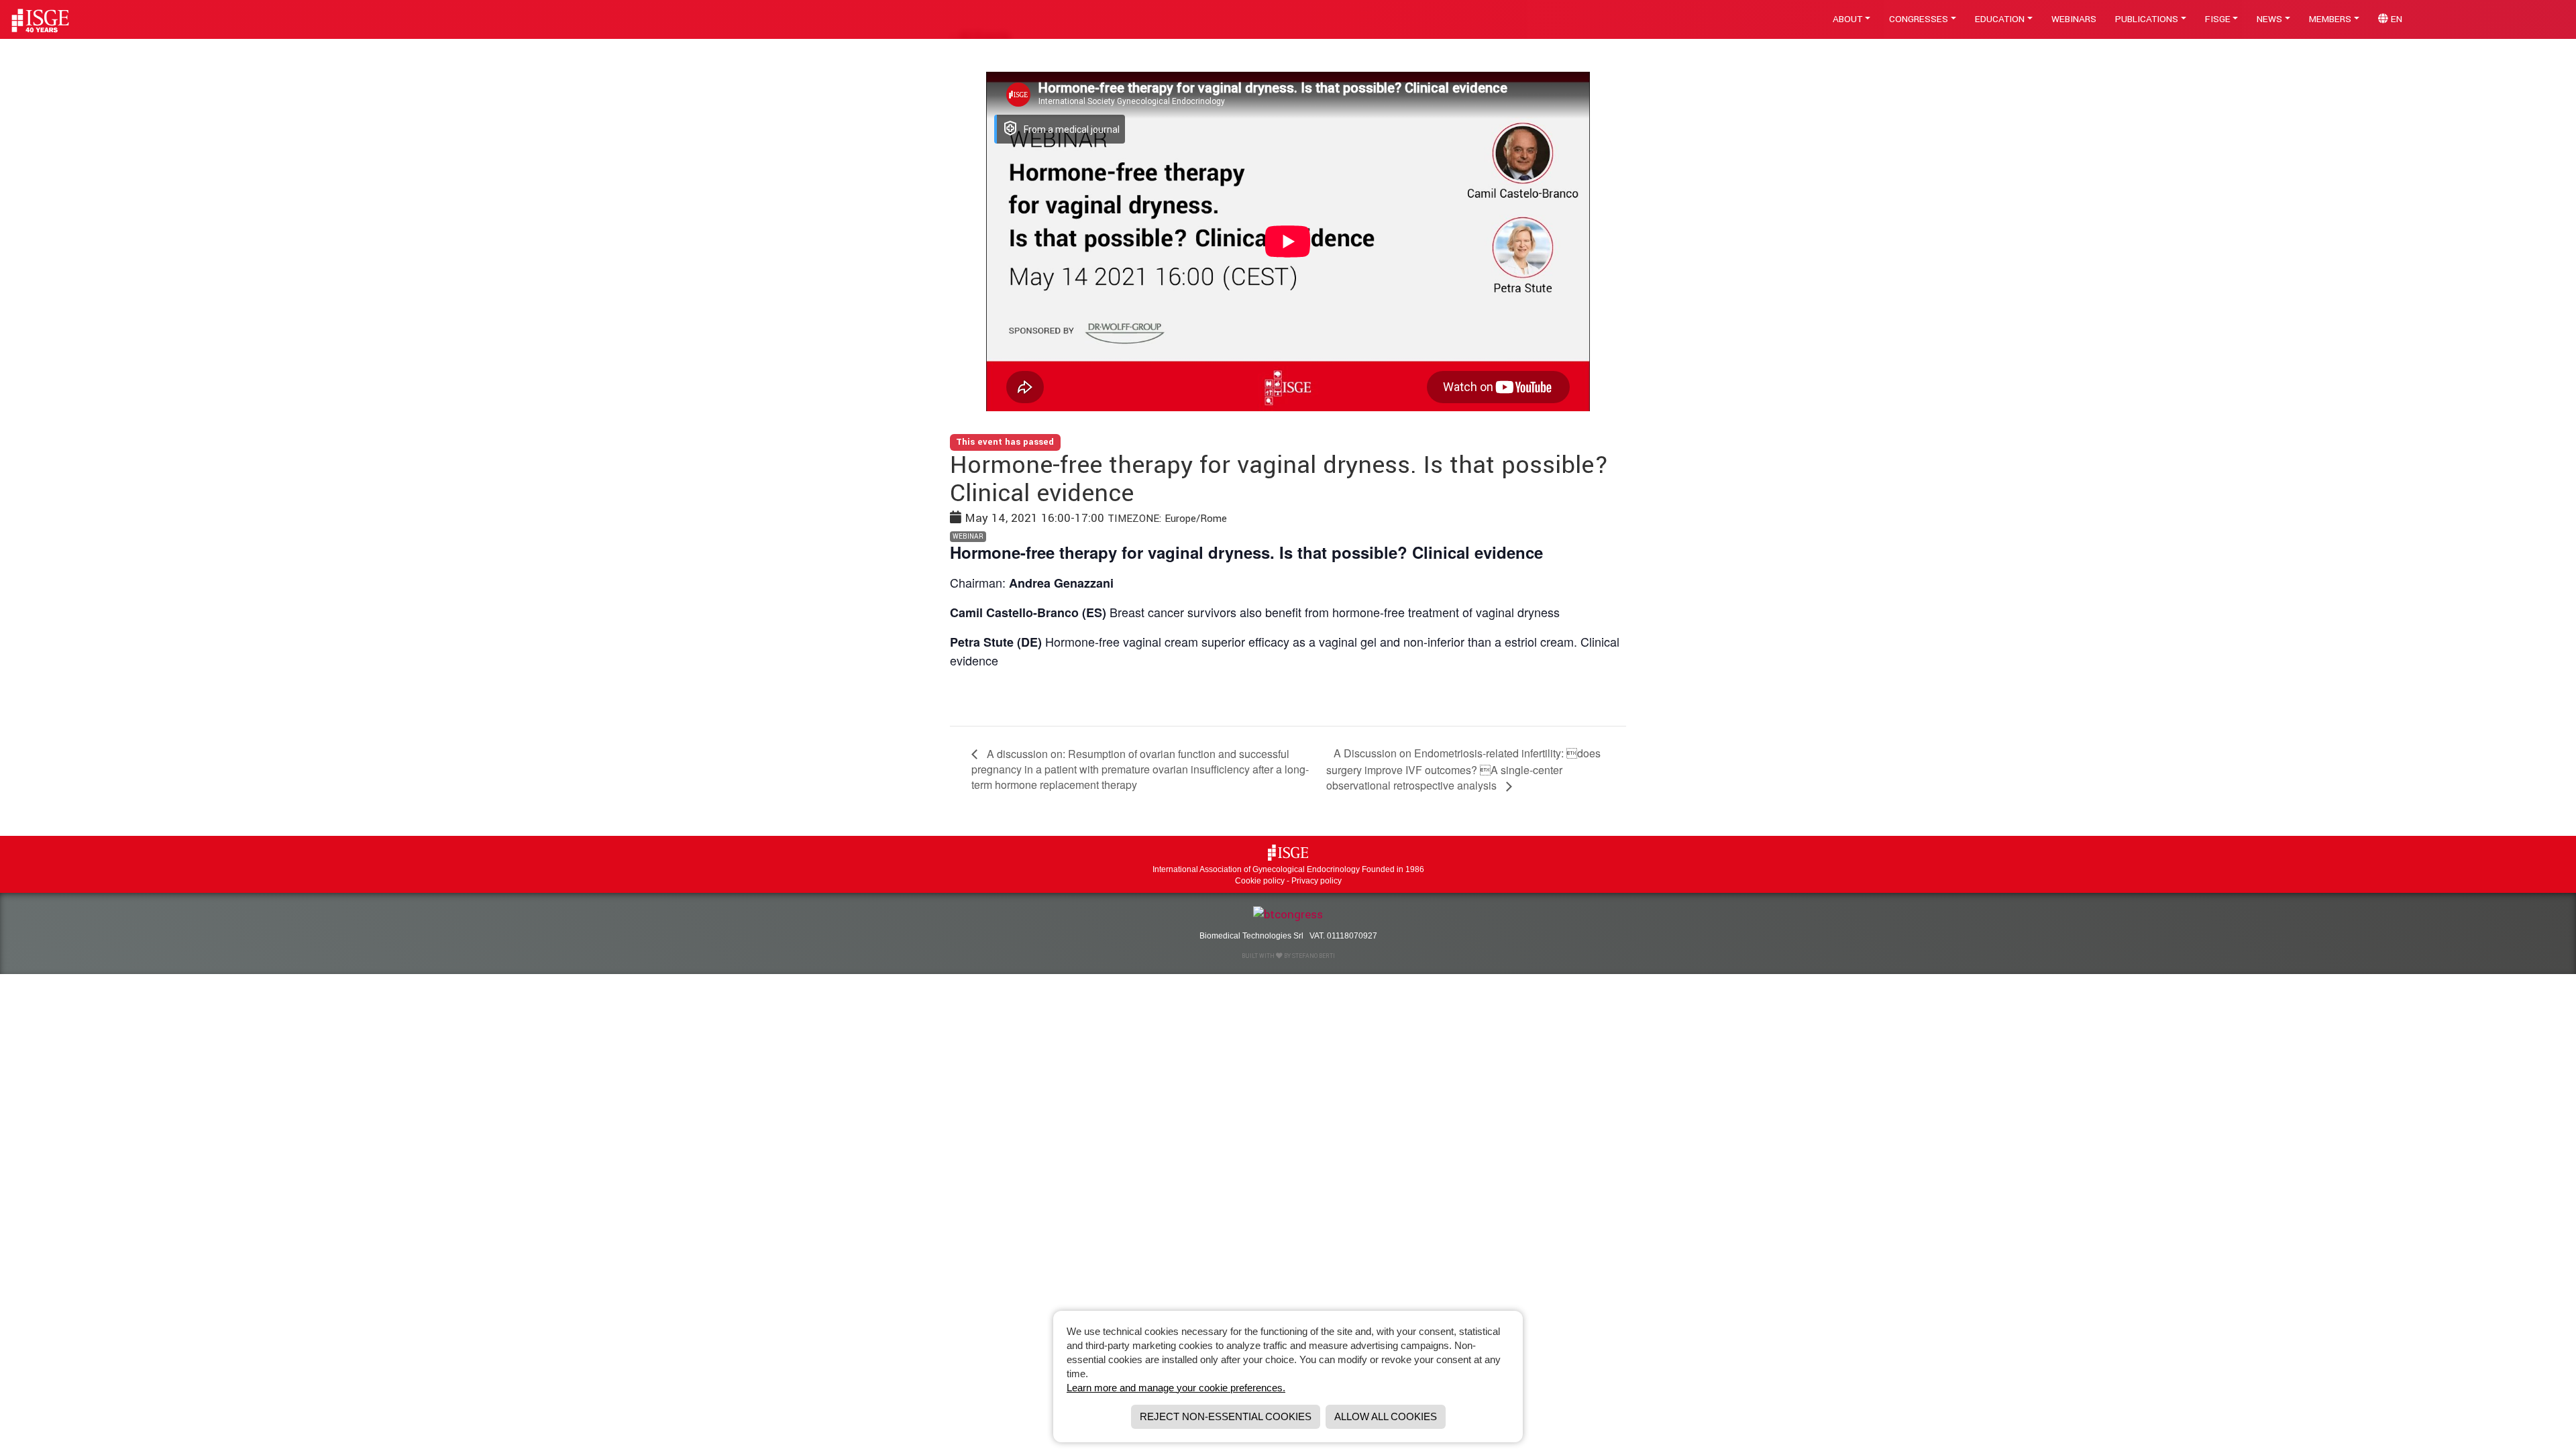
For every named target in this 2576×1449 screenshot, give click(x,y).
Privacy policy (1317, 881)
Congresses (1919, 19)
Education (2000, 19)
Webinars (2074, 19)
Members (2330, 19)
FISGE (2218, 19)
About (1847, 19)
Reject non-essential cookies (1226, 1416)
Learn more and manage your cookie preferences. (1176, 1388)
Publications (2147, 19)
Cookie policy (1260, 881)
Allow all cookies (1386, 1416)
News (2269, 19)
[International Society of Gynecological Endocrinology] (1288, 852)
